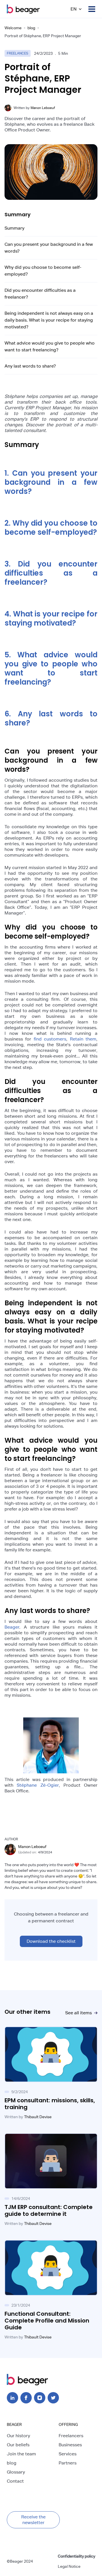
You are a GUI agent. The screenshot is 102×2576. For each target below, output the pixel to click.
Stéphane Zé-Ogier (38, 1785)
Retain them (83, 1039)
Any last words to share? (30, 366)
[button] (76, 9)
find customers (50, 1039)
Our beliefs (18, 2445)
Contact (15, 2481)
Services (68, 2454)
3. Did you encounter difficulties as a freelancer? (51, 573)
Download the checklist (51, 1941)
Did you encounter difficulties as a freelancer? (40, 294)
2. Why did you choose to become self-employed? (51, 528)
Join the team (21, 2454)
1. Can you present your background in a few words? (51, 482)
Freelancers (71, 2436)
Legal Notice (69, 2566)
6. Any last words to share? (51, 718)
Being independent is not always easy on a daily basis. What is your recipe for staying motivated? (49, 320)
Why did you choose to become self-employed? (43, 271)
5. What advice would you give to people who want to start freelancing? (51, 668)
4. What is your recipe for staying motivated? (51, 618)
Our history (18, 2436)
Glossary (16, 2472)
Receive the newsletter (33, 2520)
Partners (68, 2463)
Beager (12, 1627)
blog (31, 28)
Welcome (13, 28)
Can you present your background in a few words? (49, 248)
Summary (14, 228)
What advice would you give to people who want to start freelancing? (50, 346)
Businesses (70, 2445)
